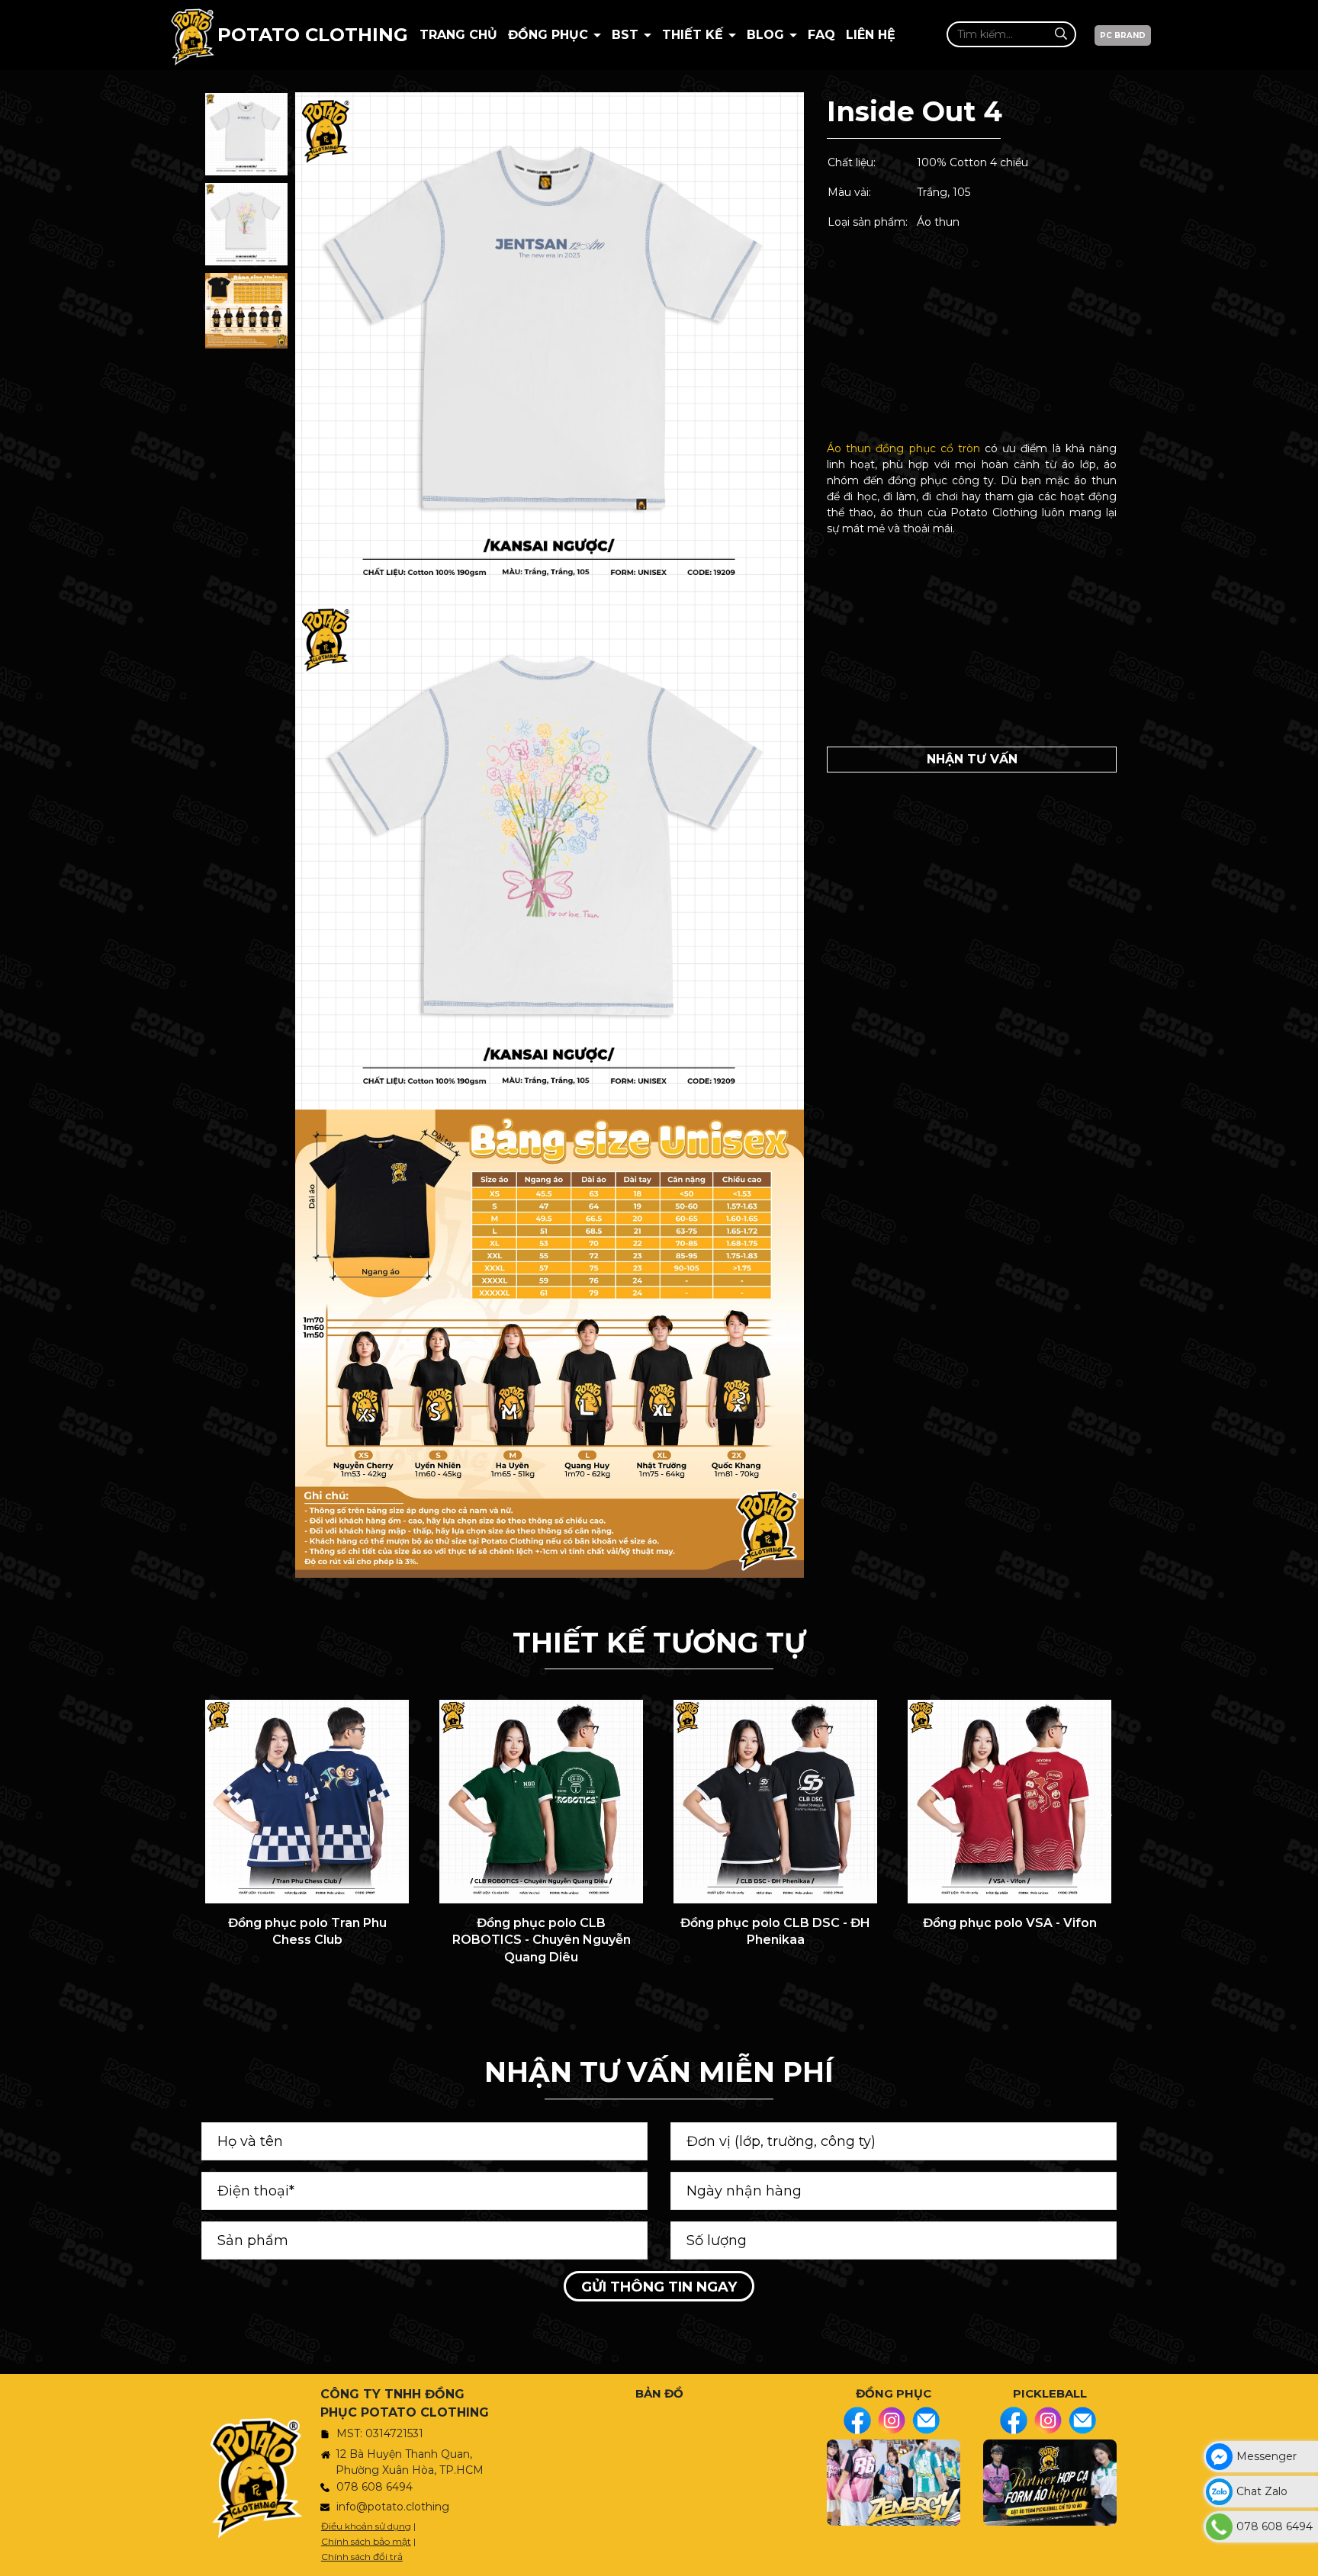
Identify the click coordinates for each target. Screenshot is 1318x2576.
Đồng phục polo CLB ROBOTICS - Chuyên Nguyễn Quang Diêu (542, 1940)
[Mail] (926, 2420)
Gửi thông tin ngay (659, 2287)
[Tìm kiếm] (1061, 34)
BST (627, 35)
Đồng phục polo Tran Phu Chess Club (307, 1931)
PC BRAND (1123, 35)
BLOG (767, 35)
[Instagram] (892, 2420)
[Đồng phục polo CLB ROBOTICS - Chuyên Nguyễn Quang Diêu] (541, 1802)
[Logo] (192, 35)
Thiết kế (694, 35)
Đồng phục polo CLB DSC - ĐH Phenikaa (775, 1931)
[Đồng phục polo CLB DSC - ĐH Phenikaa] (775, 1802)
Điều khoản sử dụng (366, 2526)
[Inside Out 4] (246, 134)
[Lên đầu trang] (1303, 2557)
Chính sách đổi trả (362, 2557)
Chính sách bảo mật (366, 2541)
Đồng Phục (550, 35)
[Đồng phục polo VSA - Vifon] (1009, 1802)
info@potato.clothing (393, 2507)
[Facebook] (857, 2420)
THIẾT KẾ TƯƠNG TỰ (659, 1643)
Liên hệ (871, 35)
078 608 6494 (375, 2487)
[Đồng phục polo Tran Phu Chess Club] (307, 1802)
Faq (821, 35)
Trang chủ (458, 35)
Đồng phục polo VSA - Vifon (1010, 1923)
